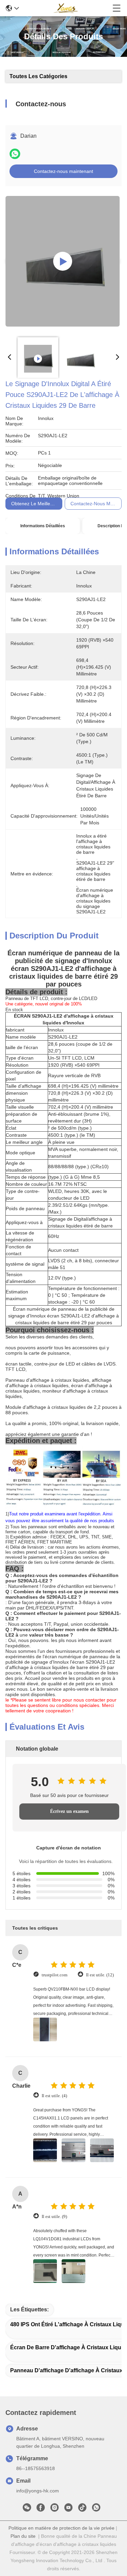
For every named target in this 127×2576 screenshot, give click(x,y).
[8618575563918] (96, 2509)
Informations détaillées (43, 526)
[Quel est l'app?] (15, 154)
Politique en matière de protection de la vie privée (61, 2528)
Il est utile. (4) (54, 2096)
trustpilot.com (55, 1975)
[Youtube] (68, 2509)
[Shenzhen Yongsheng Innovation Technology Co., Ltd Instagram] (55, 2509)
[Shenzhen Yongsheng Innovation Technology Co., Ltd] (66, 8)
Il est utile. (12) (100, 1975)
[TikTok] (82, 2509)
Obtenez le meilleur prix (38, 504)
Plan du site (23, 2536)
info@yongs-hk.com (38, 2491)
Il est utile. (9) (54, 2216)
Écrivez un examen (69, 1811)
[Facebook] (41, 2509)
